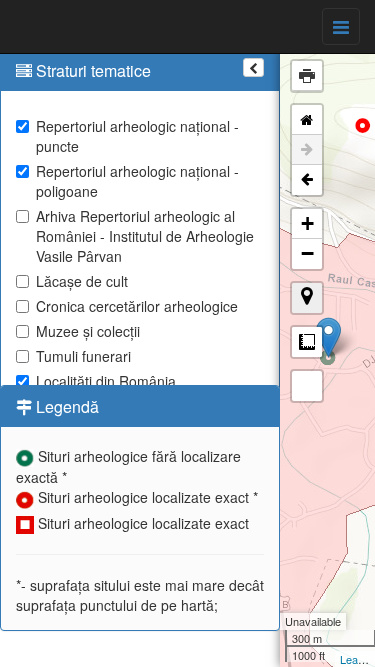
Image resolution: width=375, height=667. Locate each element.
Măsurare (307, 342)
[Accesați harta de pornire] (307, 120)
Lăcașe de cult (82, 281)
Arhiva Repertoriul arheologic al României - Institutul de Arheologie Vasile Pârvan (145, 236)
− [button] (307, 253)
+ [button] (307, 223)
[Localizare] (307, 298)
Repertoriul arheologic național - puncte (137, 136)
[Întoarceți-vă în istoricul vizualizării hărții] (307, 180)
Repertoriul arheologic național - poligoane (137, 181)
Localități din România (106, 381)
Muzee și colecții (88, 331)
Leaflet (356, 659)
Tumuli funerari (83, 356)
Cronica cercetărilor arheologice (137, 306)
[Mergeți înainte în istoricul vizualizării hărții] (307, 150)
